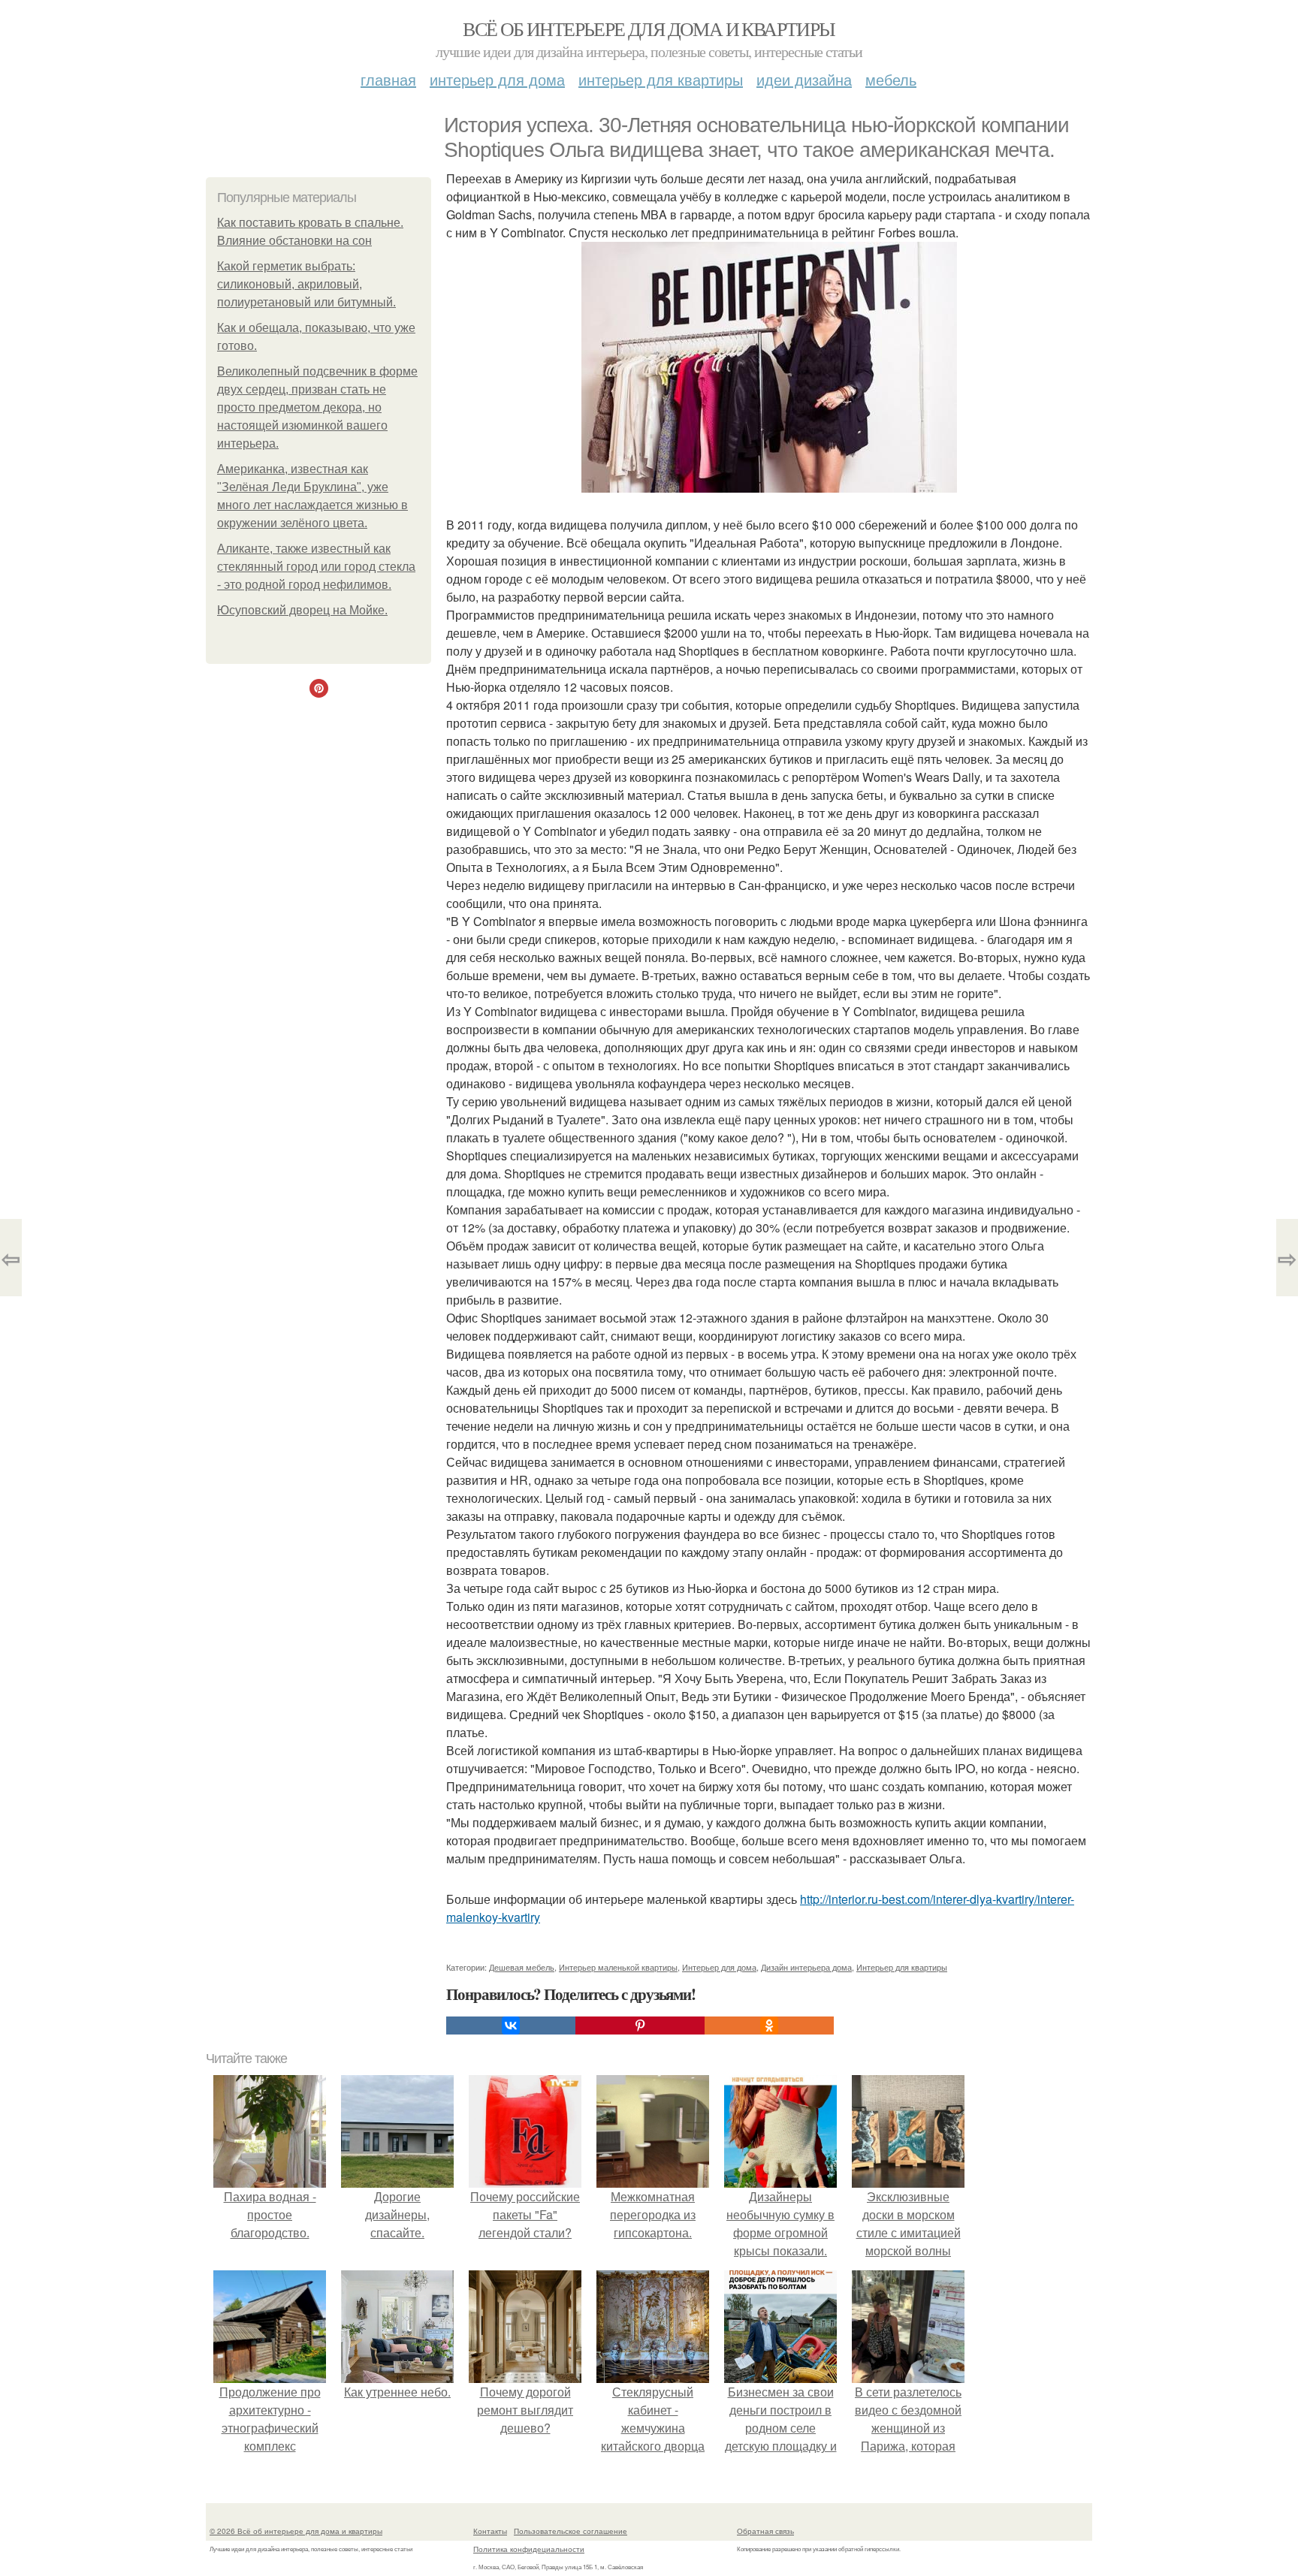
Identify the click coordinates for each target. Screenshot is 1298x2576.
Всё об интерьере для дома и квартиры (649, 29)
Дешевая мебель (522, 1967)
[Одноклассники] (769, 2026)
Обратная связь (765, 2531)
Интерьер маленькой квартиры (618, 1967)
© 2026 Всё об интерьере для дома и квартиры (296, 2531)
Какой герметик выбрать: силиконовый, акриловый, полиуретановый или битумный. (306, 284)
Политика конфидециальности (529, 2549)
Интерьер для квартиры (661, 79)
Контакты (490, 2531)
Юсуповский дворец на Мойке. (302, 610)
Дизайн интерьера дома (806, 1967)
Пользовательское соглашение (571, 2531)
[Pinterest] (640, 2026)
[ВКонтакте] (511, 2026)
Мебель (891, 79)
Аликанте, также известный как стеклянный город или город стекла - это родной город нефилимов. (316, 567)
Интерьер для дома (497, 79)
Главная (388, 79)
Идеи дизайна (804, 79)
